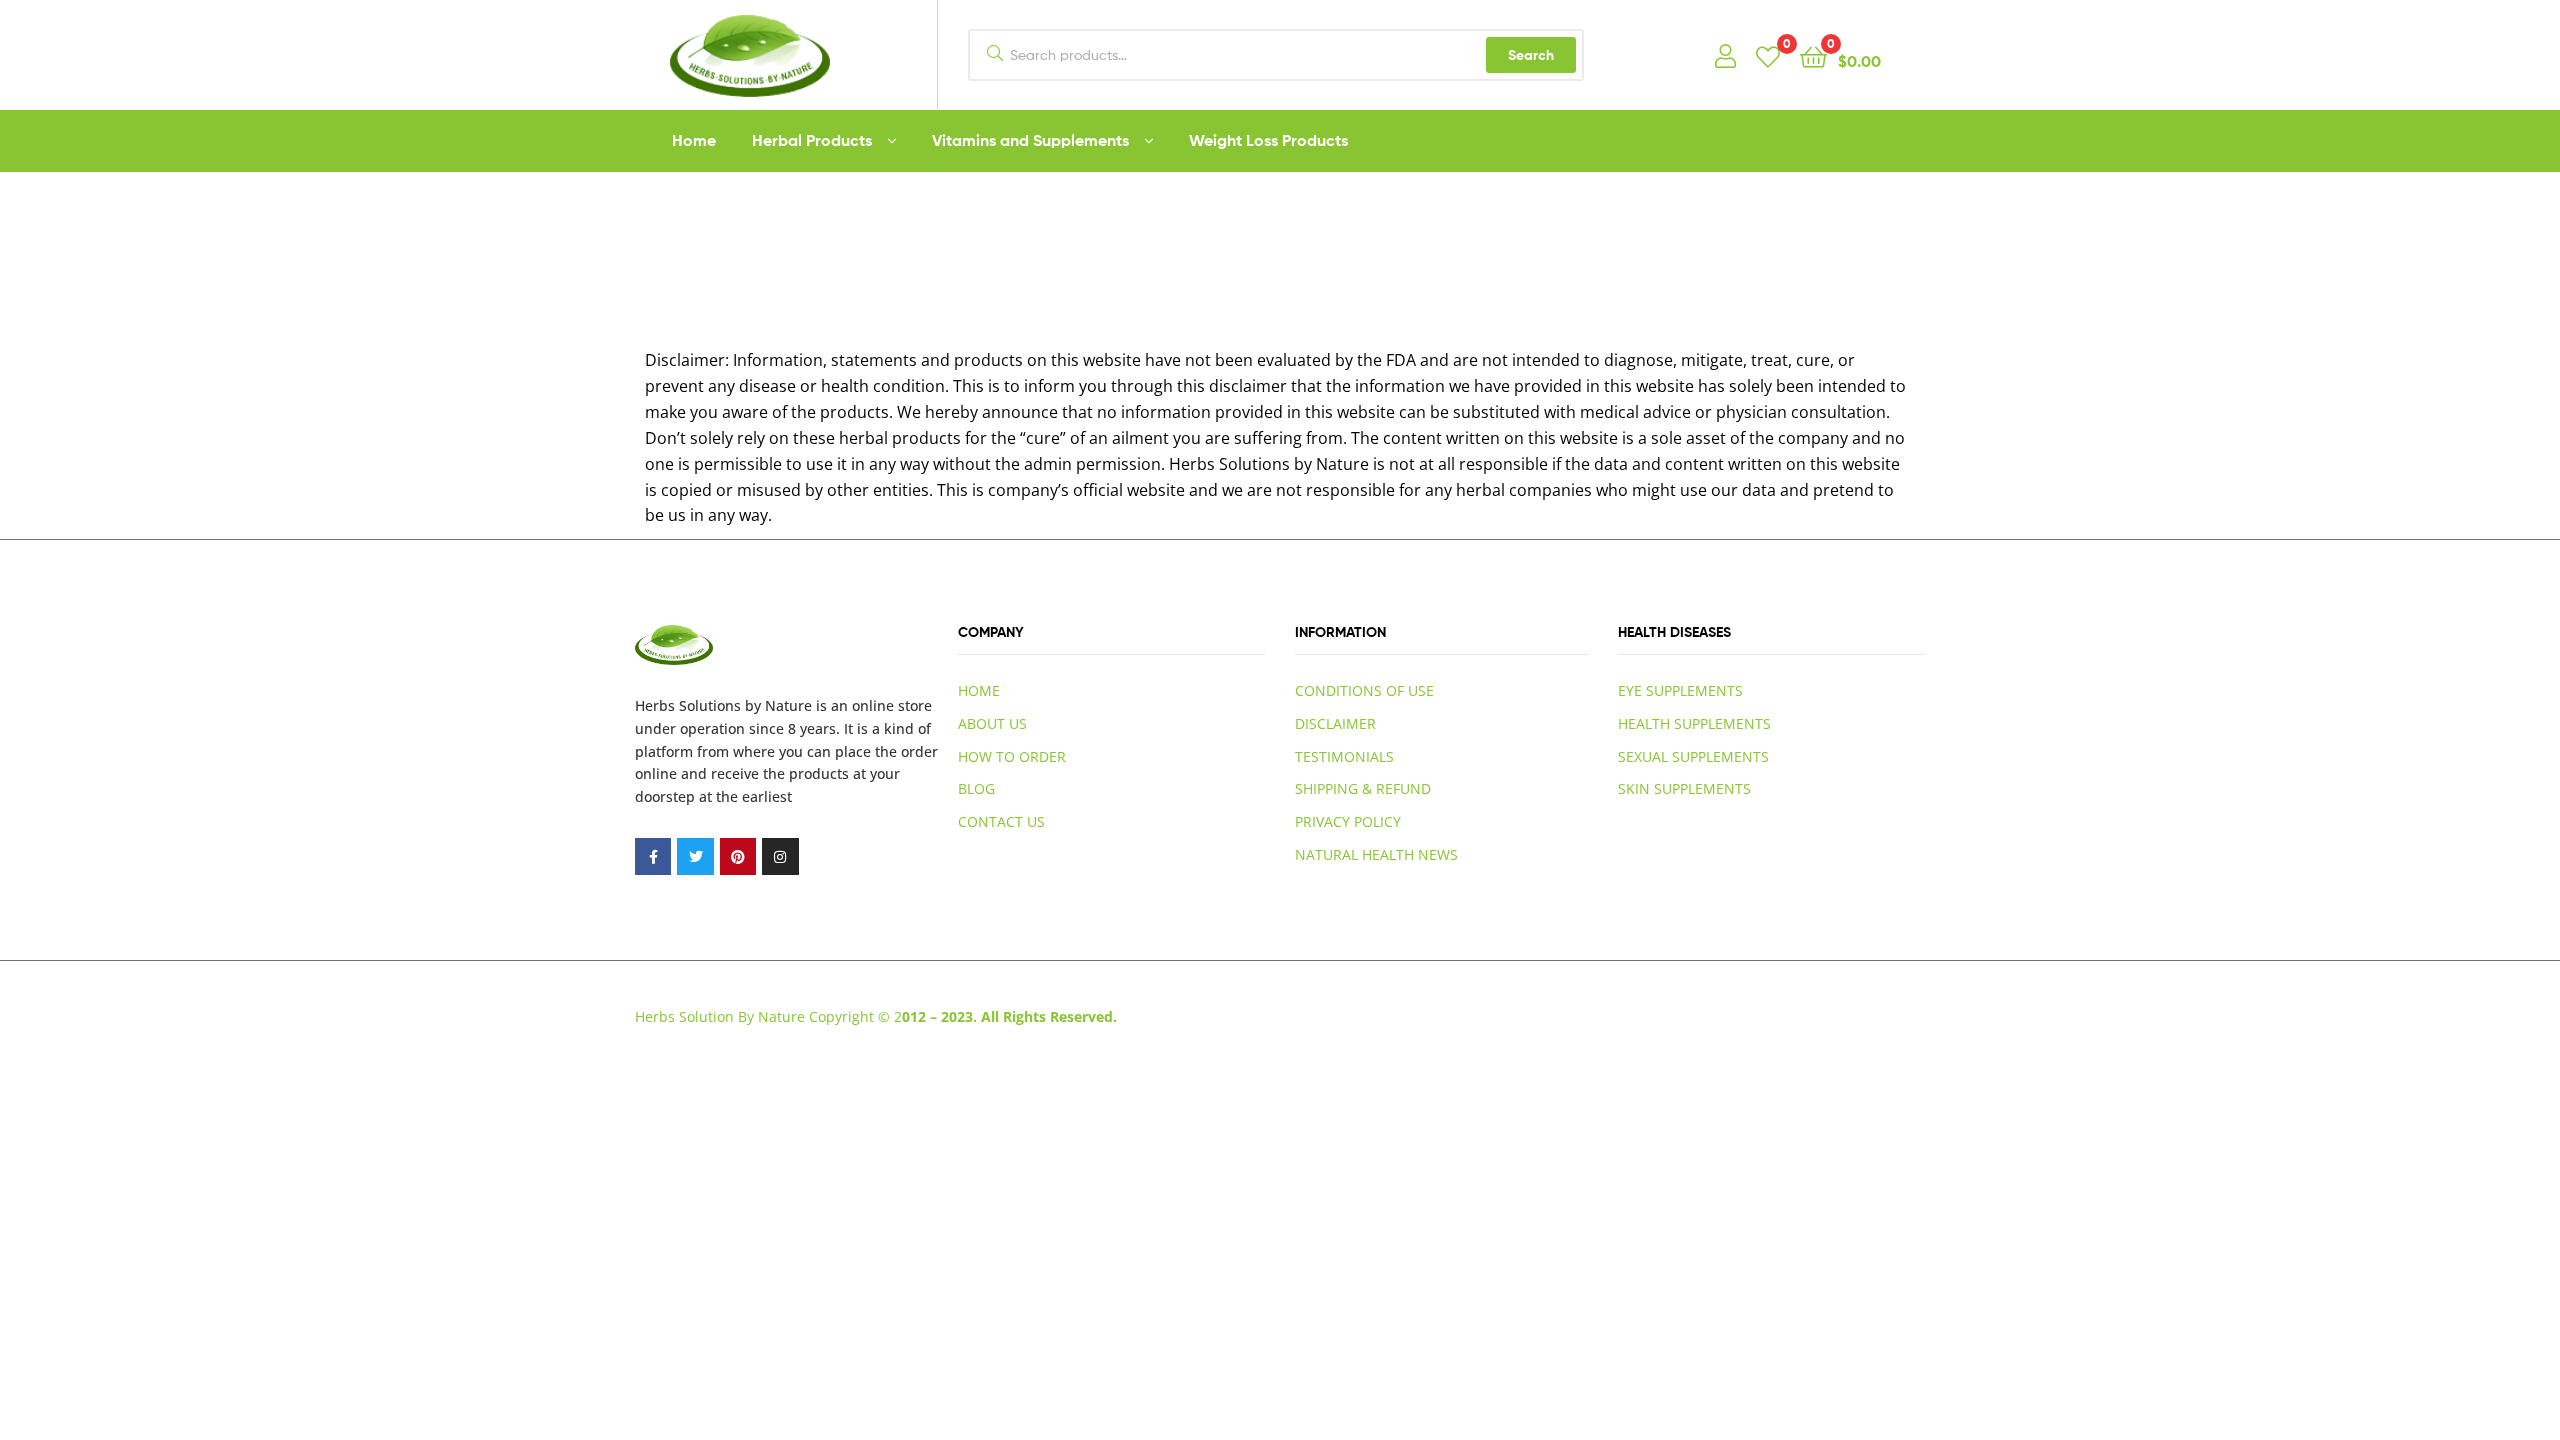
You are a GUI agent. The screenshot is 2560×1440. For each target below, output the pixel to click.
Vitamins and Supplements (1030, 140)
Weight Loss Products (1268, 140)
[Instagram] (780, 856)
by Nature (778, 705)
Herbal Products (812, 140)
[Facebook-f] (653, 856)
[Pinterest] (738, 856)
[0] (1768, 55)
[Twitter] (695, 856)
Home (694, 140)
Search (1531, 55)
